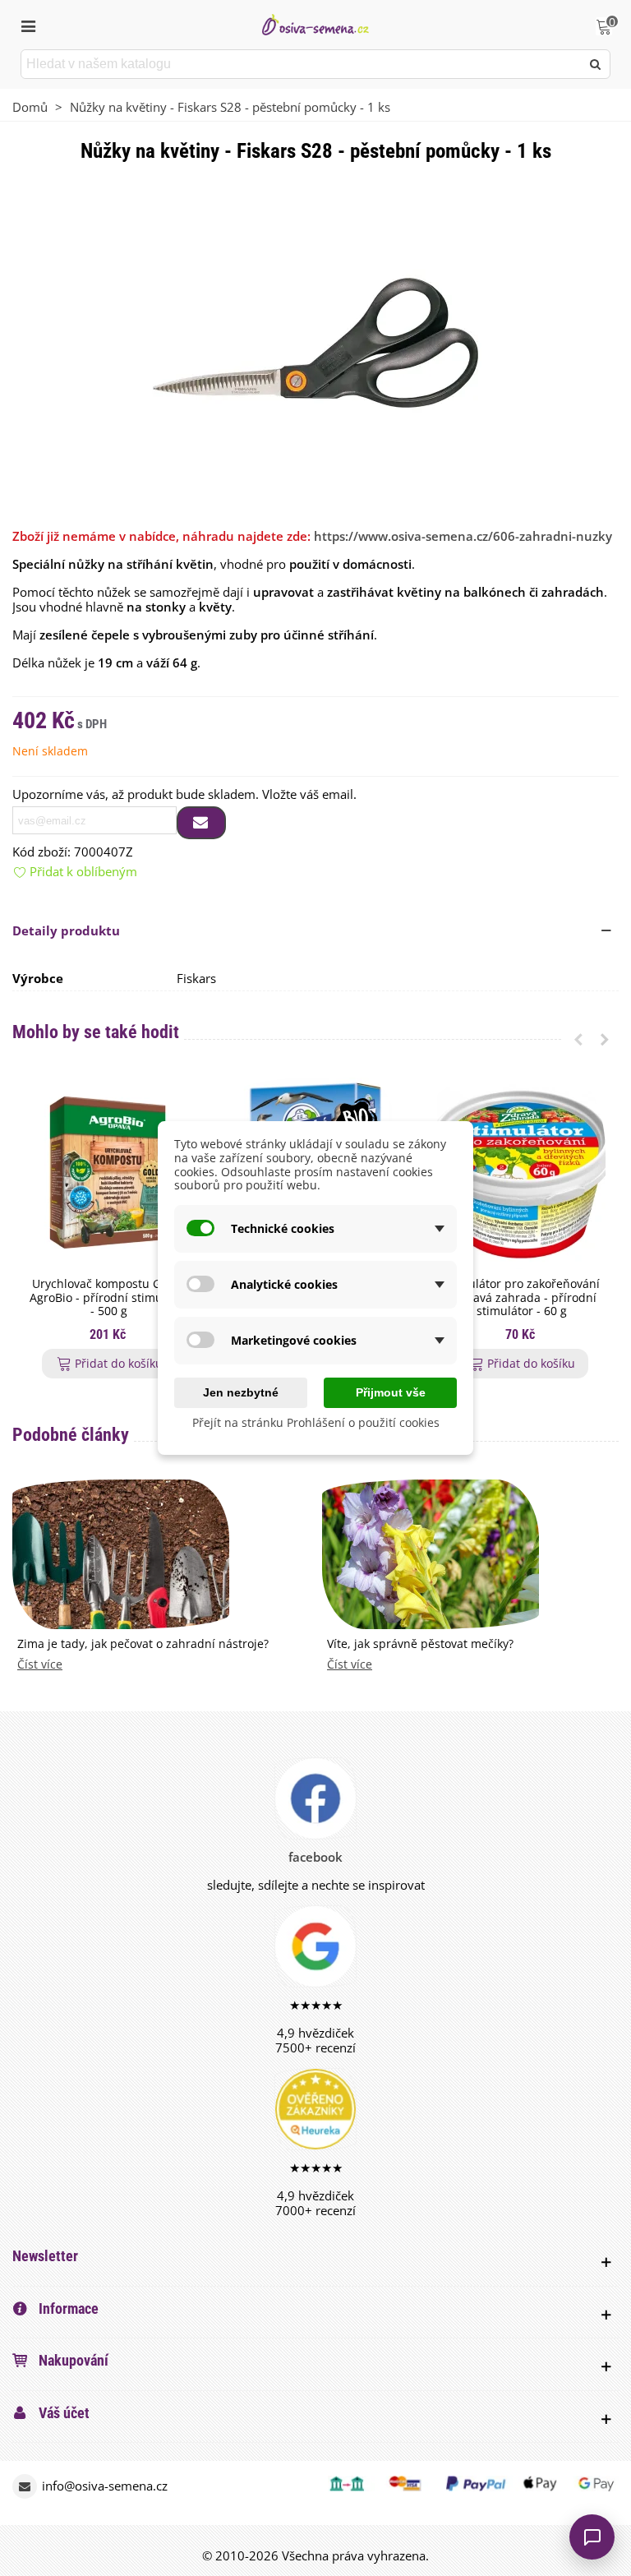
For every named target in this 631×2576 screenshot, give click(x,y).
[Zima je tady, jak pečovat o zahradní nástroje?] (121, 1553)
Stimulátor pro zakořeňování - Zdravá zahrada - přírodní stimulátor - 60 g (522, 1298)
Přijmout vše (391, 1392)
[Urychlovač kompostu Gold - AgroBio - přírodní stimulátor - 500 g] (109, 1173)
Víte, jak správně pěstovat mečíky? (420, 1644)
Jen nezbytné (241, 1392)
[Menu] (28, 25)
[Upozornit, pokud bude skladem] (201, 823)
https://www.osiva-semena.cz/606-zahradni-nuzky (463, 536)
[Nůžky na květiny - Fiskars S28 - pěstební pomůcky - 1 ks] (315, 341)
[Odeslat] (596, 64)
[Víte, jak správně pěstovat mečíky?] (431, 1553)
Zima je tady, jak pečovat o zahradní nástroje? (143, 1644)
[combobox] (302, 64)
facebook (315, 1857)
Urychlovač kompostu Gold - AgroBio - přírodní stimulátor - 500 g (109, 1298)
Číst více (40, 1665)
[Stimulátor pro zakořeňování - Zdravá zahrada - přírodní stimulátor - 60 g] (521, 1173)
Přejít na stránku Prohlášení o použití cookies (316, 1422)
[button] (578, 1039)
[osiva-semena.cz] (315, 24)
